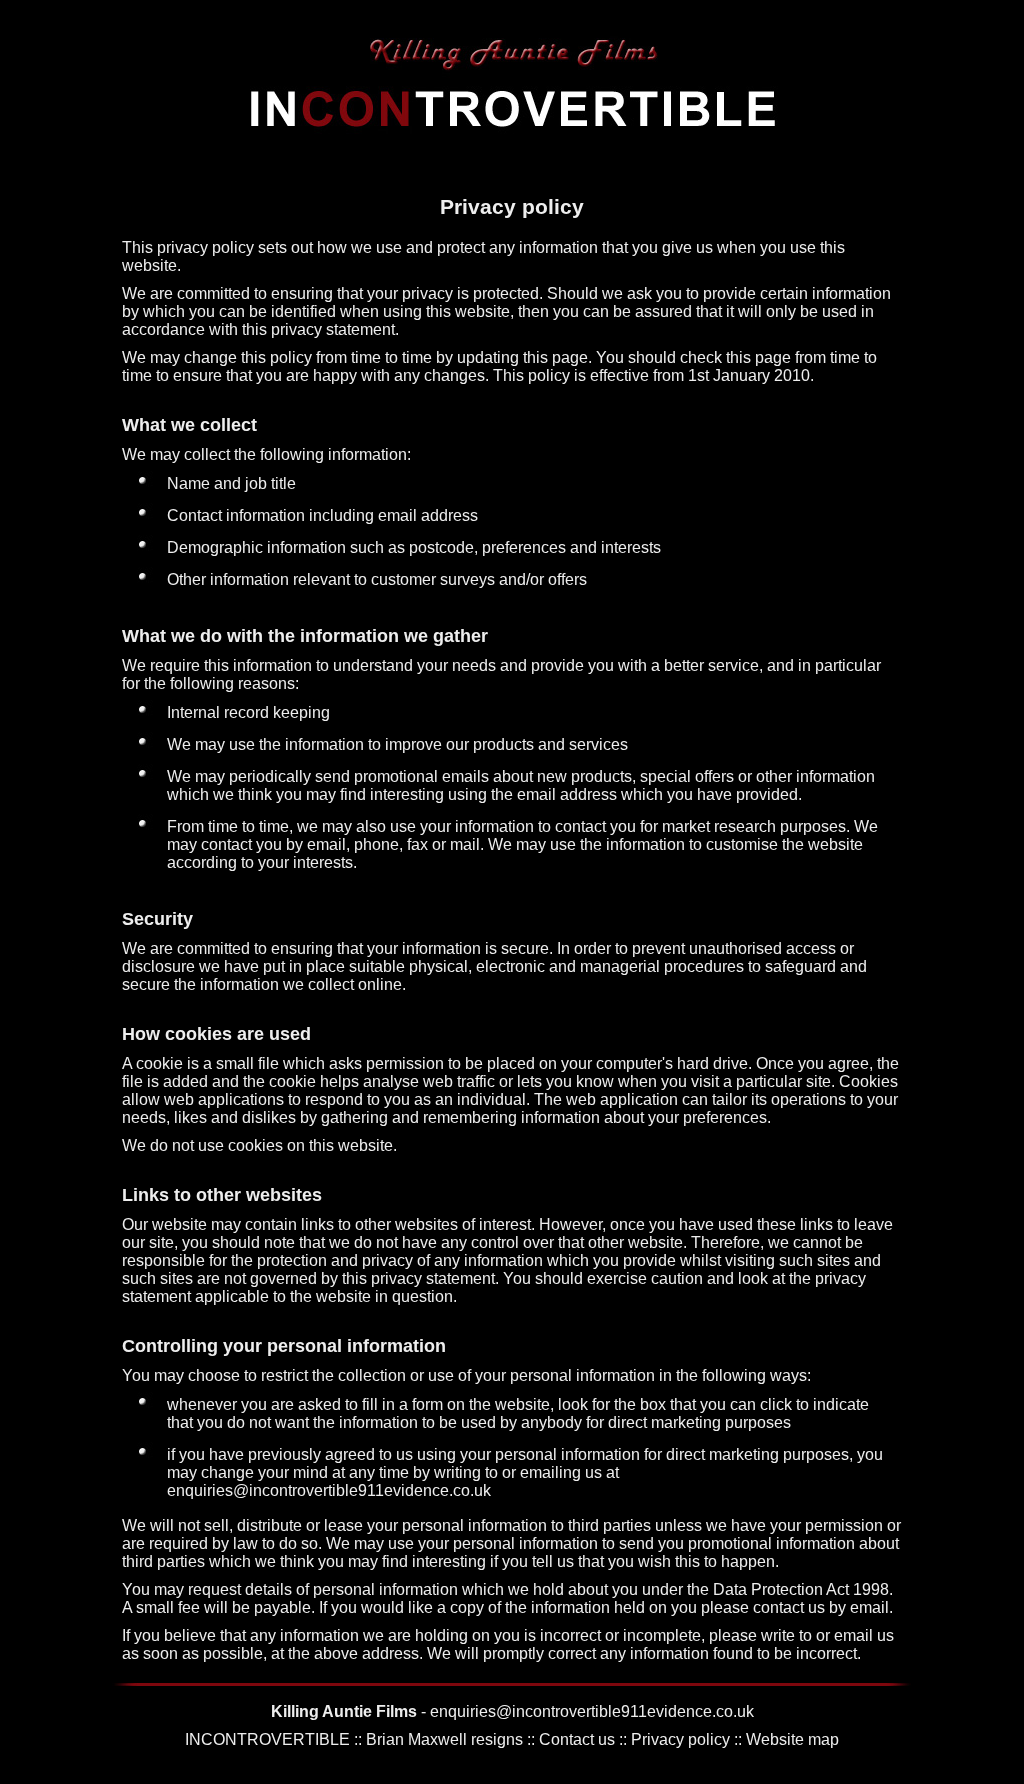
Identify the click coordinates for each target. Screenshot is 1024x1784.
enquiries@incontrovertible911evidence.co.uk (329, 1490)
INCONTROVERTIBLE (267, 1739)
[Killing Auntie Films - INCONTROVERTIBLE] (512, 129)
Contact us (577, 1739)
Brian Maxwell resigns (444, 1739)
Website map (792, 1739)
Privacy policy (680, 1739)
